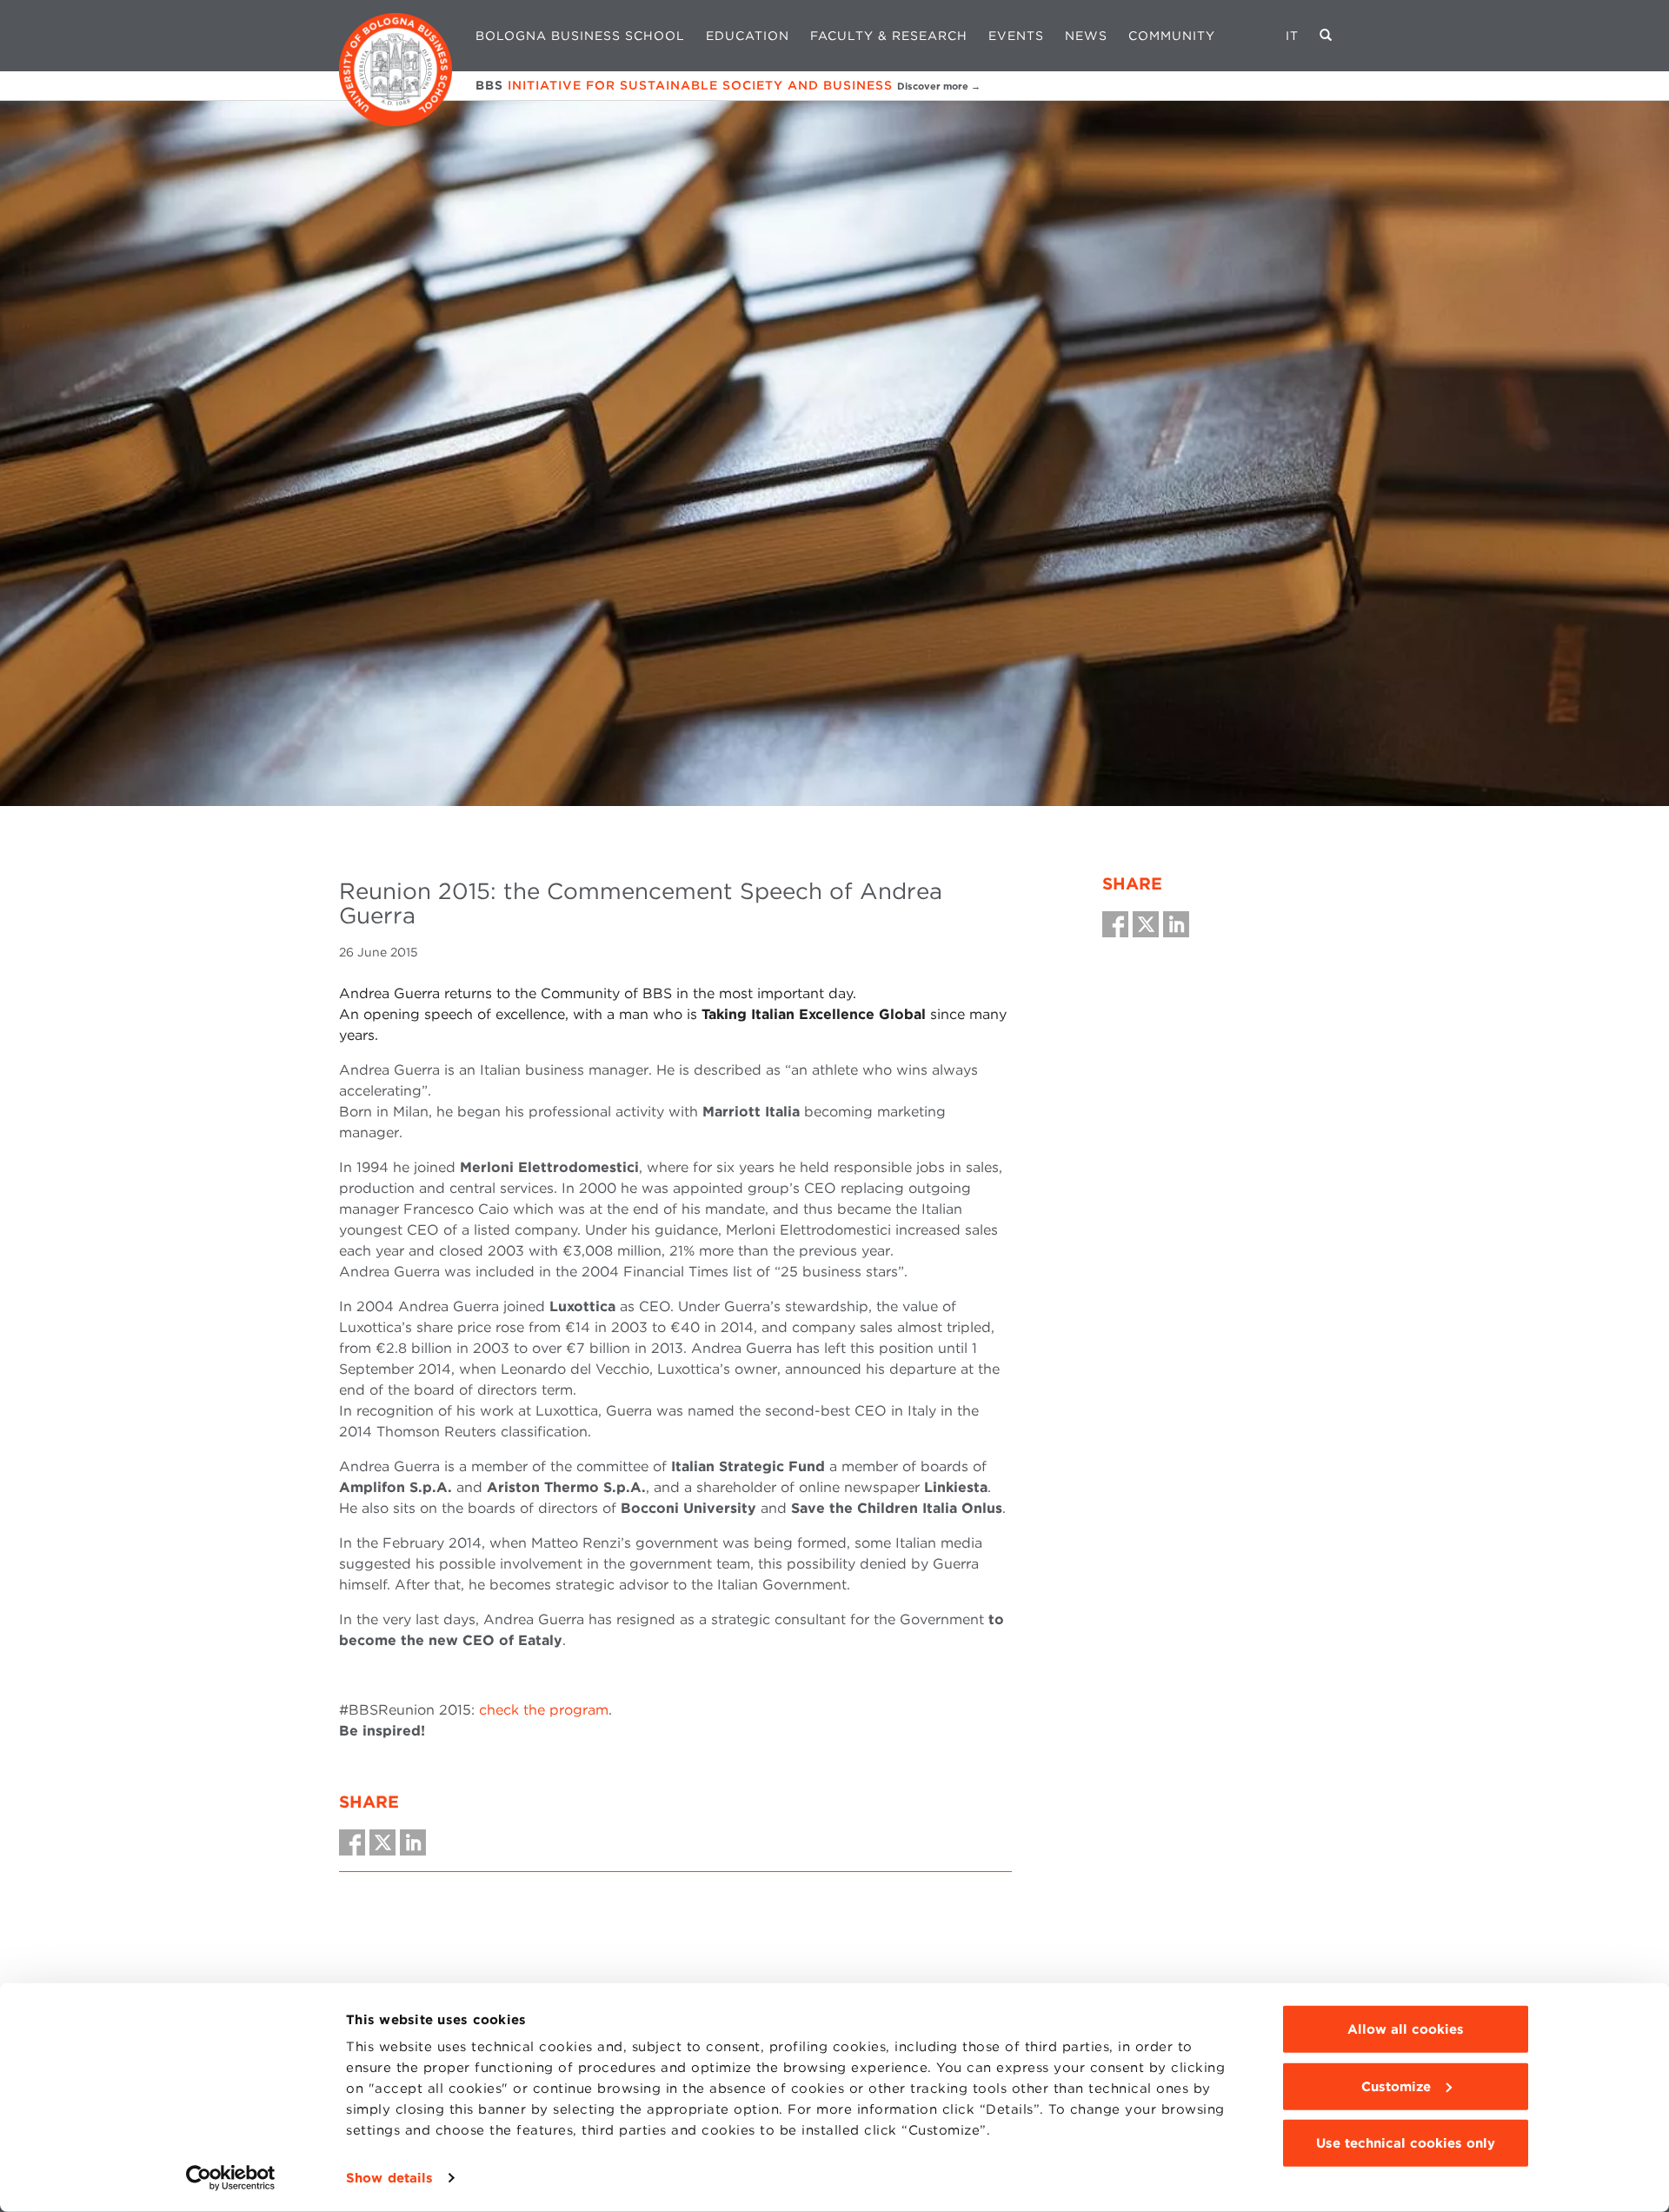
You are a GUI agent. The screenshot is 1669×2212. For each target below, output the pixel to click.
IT (1292, 36)
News (1086, 36)
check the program (544, 1710)
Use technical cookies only (1406, 2143)
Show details (389, 2178)
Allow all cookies (1406, 2029)
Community (1172, 36)
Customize (1396, 2086)
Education (748, 36)
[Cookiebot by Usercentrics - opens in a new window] (231, 2178)
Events (1016, 36)
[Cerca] (1326, 36)
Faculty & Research (889, 36)
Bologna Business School (580, 36)
